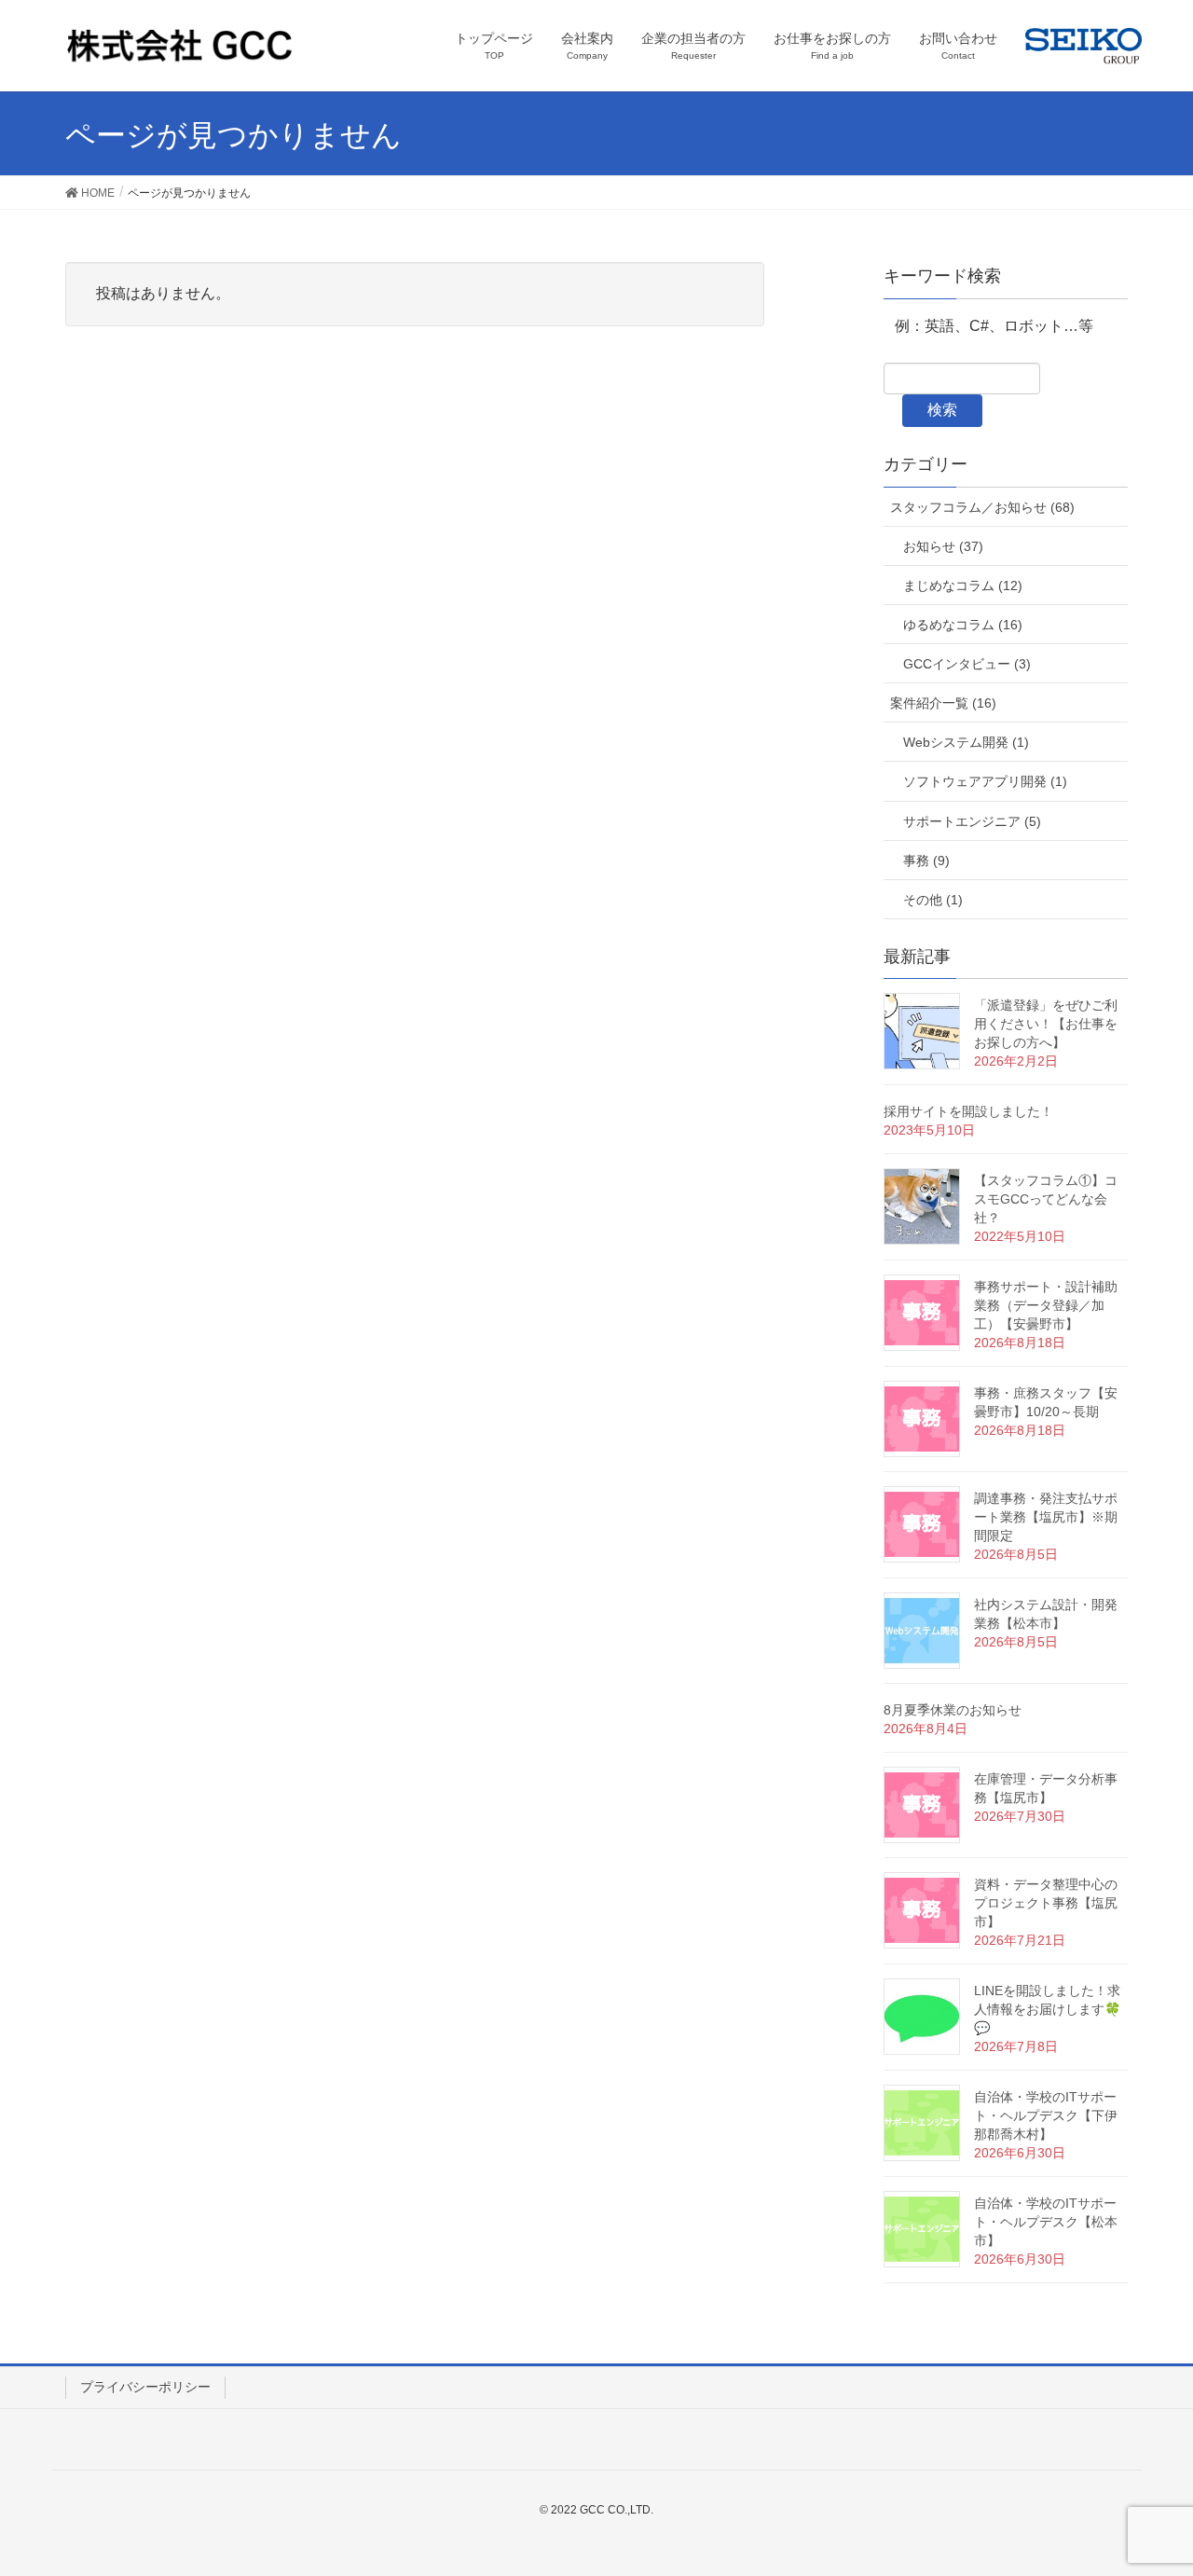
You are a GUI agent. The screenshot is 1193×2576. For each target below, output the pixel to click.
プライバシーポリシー (145, 2387)
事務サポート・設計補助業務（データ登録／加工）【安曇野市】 (1046, 1305)
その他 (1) (933, 900)
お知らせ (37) (943, 546)
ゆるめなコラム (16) (963, 625)
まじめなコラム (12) (963, 585)
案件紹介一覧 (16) (943, 703)
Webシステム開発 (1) (966, 742)
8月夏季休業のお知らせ (953, 1710)
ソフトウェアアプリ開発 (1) (985, 781)
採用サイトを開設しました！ (968, 1111)
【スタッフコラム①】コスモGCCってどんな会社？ (1046, 1199)
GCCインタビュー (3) (967, 664)
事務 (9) (926, 861)
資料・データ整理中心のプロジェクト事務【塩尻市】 (1046, 1903)
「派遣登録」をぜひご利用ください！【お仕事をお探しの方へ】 (1046, 1024)
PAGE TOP (1147, 2482)
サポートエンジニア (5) (972, 821)
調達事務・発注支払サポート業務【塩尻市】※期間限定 (1046, 1517)
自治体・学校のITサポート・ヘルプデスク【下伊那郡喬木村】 (1046, 2115)
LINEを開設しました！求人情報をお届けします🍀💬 (1047, 2009)
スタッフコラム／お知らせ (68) (982, 507)
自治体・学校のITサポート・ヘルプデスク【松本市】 (1046, 2222)
